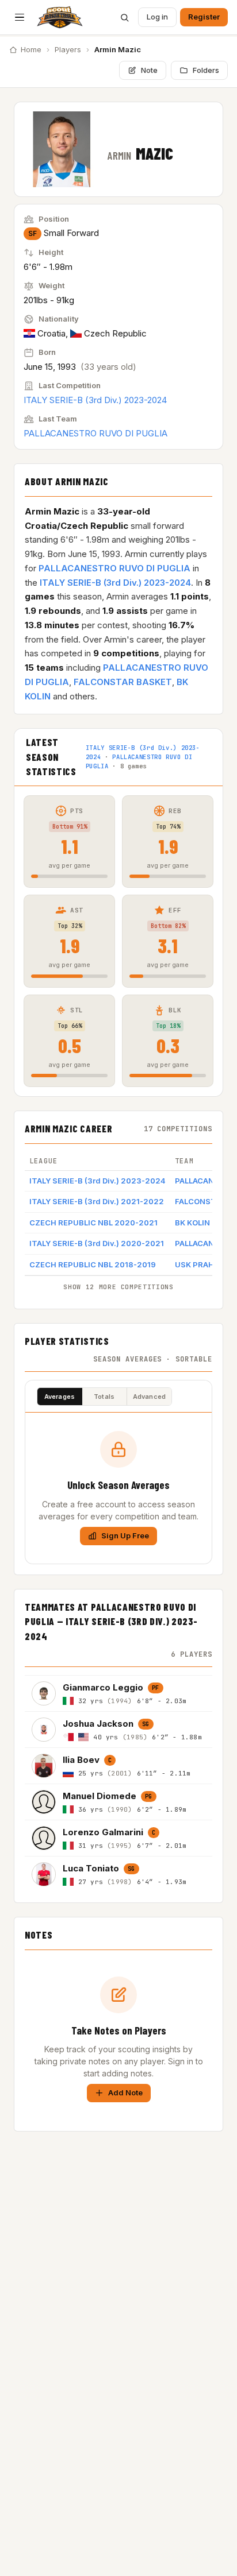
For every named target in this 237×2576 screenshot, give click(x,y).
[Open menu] (20, 17)
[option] (118, 1693)
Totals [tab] (104, 1397)
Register (204, 17)
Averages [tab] (60, 1397)
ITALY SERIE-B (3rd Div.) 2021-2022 (97, 1201)
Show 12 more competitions (118, 1287)
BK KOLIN (192, 1223)
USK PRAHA (197, 1264)
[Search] (124, 17)
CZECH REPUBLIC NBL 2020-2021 (93, 1223)
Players (68, 49)
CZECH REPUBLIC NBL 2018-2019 (93, 1264)
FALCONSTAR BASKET (123, 682)
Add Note (125, 2092)
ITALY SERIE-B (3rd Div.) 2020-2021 (97, 1243)
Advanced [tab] (150, 1397)
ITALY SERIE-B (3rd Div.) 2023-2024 (95, 400)
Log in (157, 17)
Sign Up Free (125, 1535)
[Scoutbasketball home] (60, 17)
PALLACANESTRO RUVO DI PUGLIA (95, 433)
